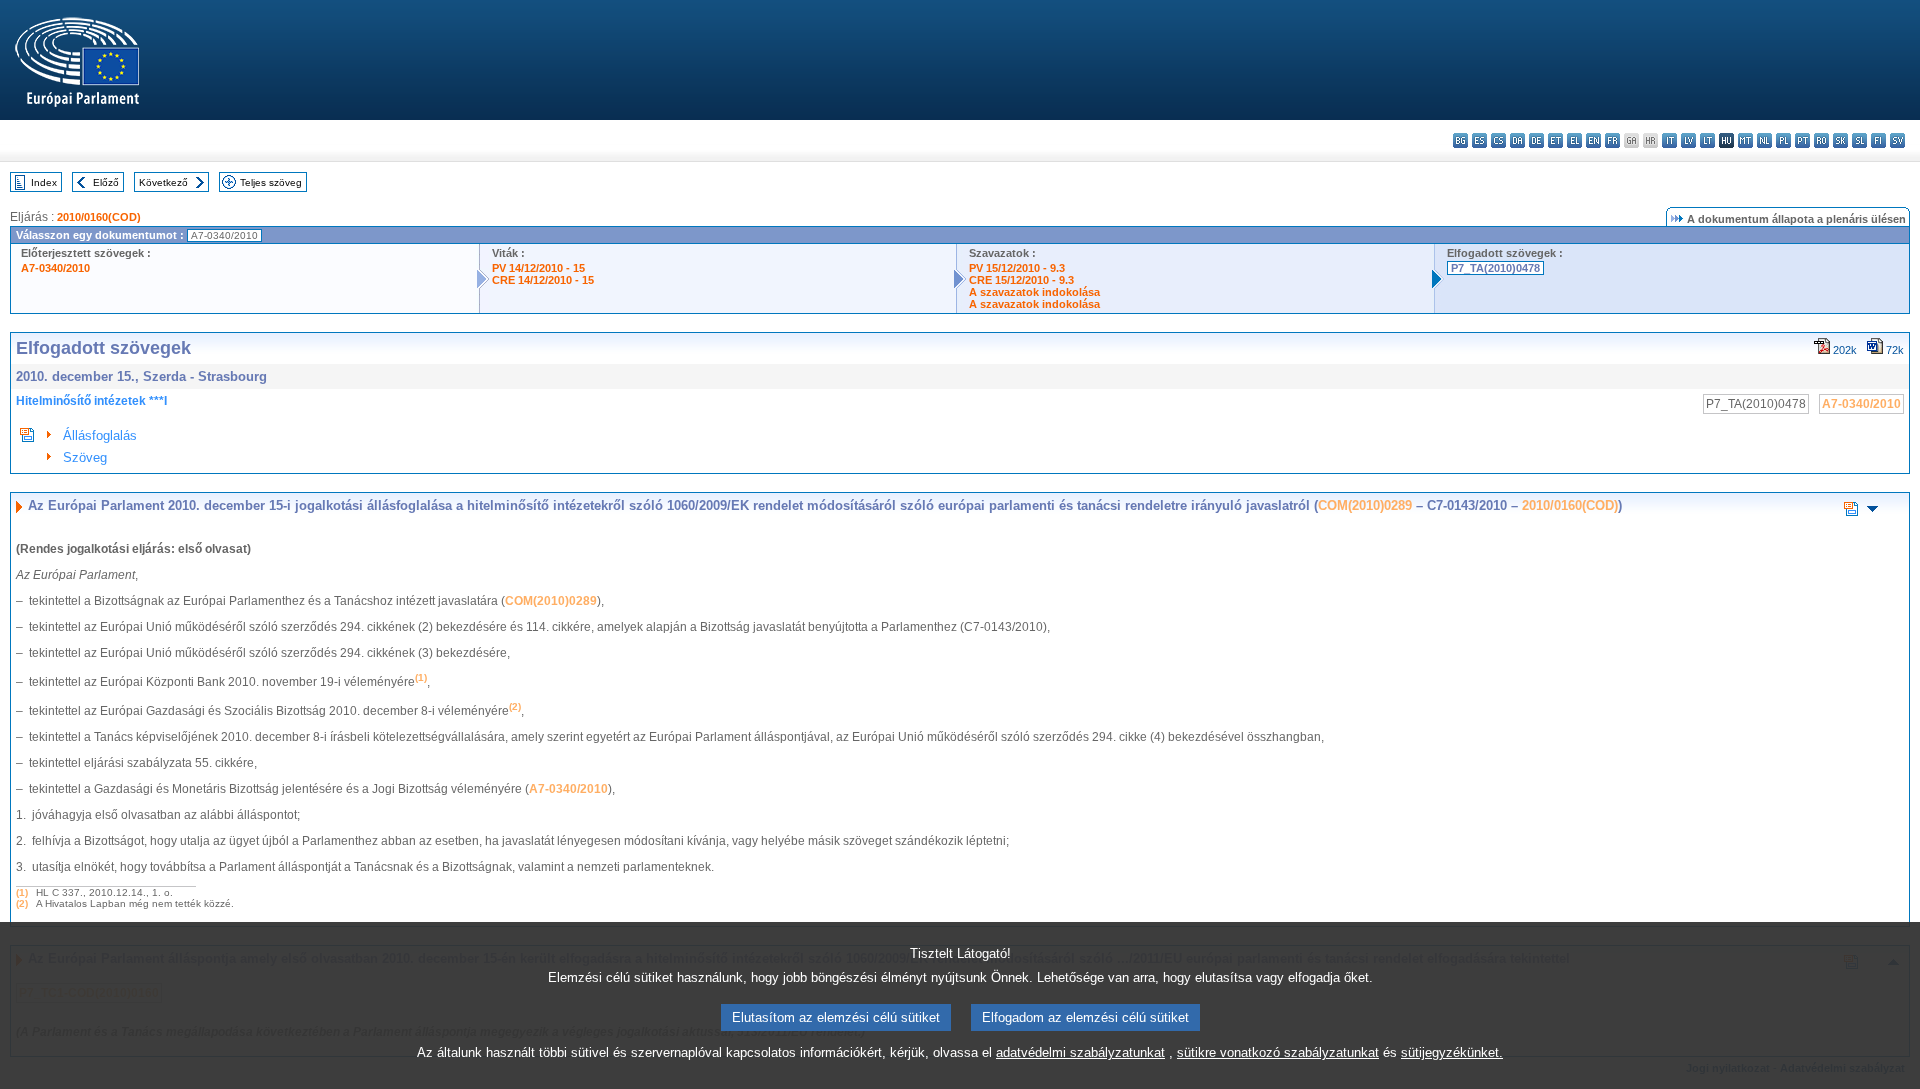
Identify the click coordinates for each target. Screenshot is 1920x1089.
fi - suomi (1878, 140)
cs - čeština (1498, 140)
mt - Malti (1745, 140)
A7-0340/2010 (55, 268)
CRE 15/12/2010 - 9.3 (1021, 280)
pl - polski (1783, 140)
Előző (106, 182)
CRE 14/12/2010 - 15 (543, 280)
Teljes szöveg (271, 182)
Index (44, 182)
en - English (1593, 140)
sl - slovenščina (1859, 140)
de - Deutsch (1536, 140)
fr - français (1612, 140)
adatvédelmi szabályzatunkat (1080, 1052)
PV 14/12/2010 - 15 (538, 268)
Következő (163, 182)
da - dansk (1517, 140)
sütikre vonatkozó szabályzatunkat (1278, 1052)
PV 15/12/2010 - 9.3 (1017, 268)
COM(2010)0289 (1365, 505)
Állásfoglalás (100, 435)
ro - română (1821, 140)
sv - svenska (1897, 140)
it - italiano (1669, 140)
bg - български (1460, 140)
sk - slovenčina (1840, 140)
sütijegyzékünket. (1452, 1052)
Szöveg (85, 457)
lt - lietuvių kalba (1707, 140)
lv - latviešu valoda (1688, 140)
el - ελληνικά (1574, 140)
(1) (22, 892)
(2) (22, 903)
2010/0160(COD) (99, 217)
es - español (1479, 140)
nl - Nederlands (1764, 140)
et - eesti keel (1555, 140)
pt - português (1802, 140)
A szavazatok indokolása (1034, 292)
